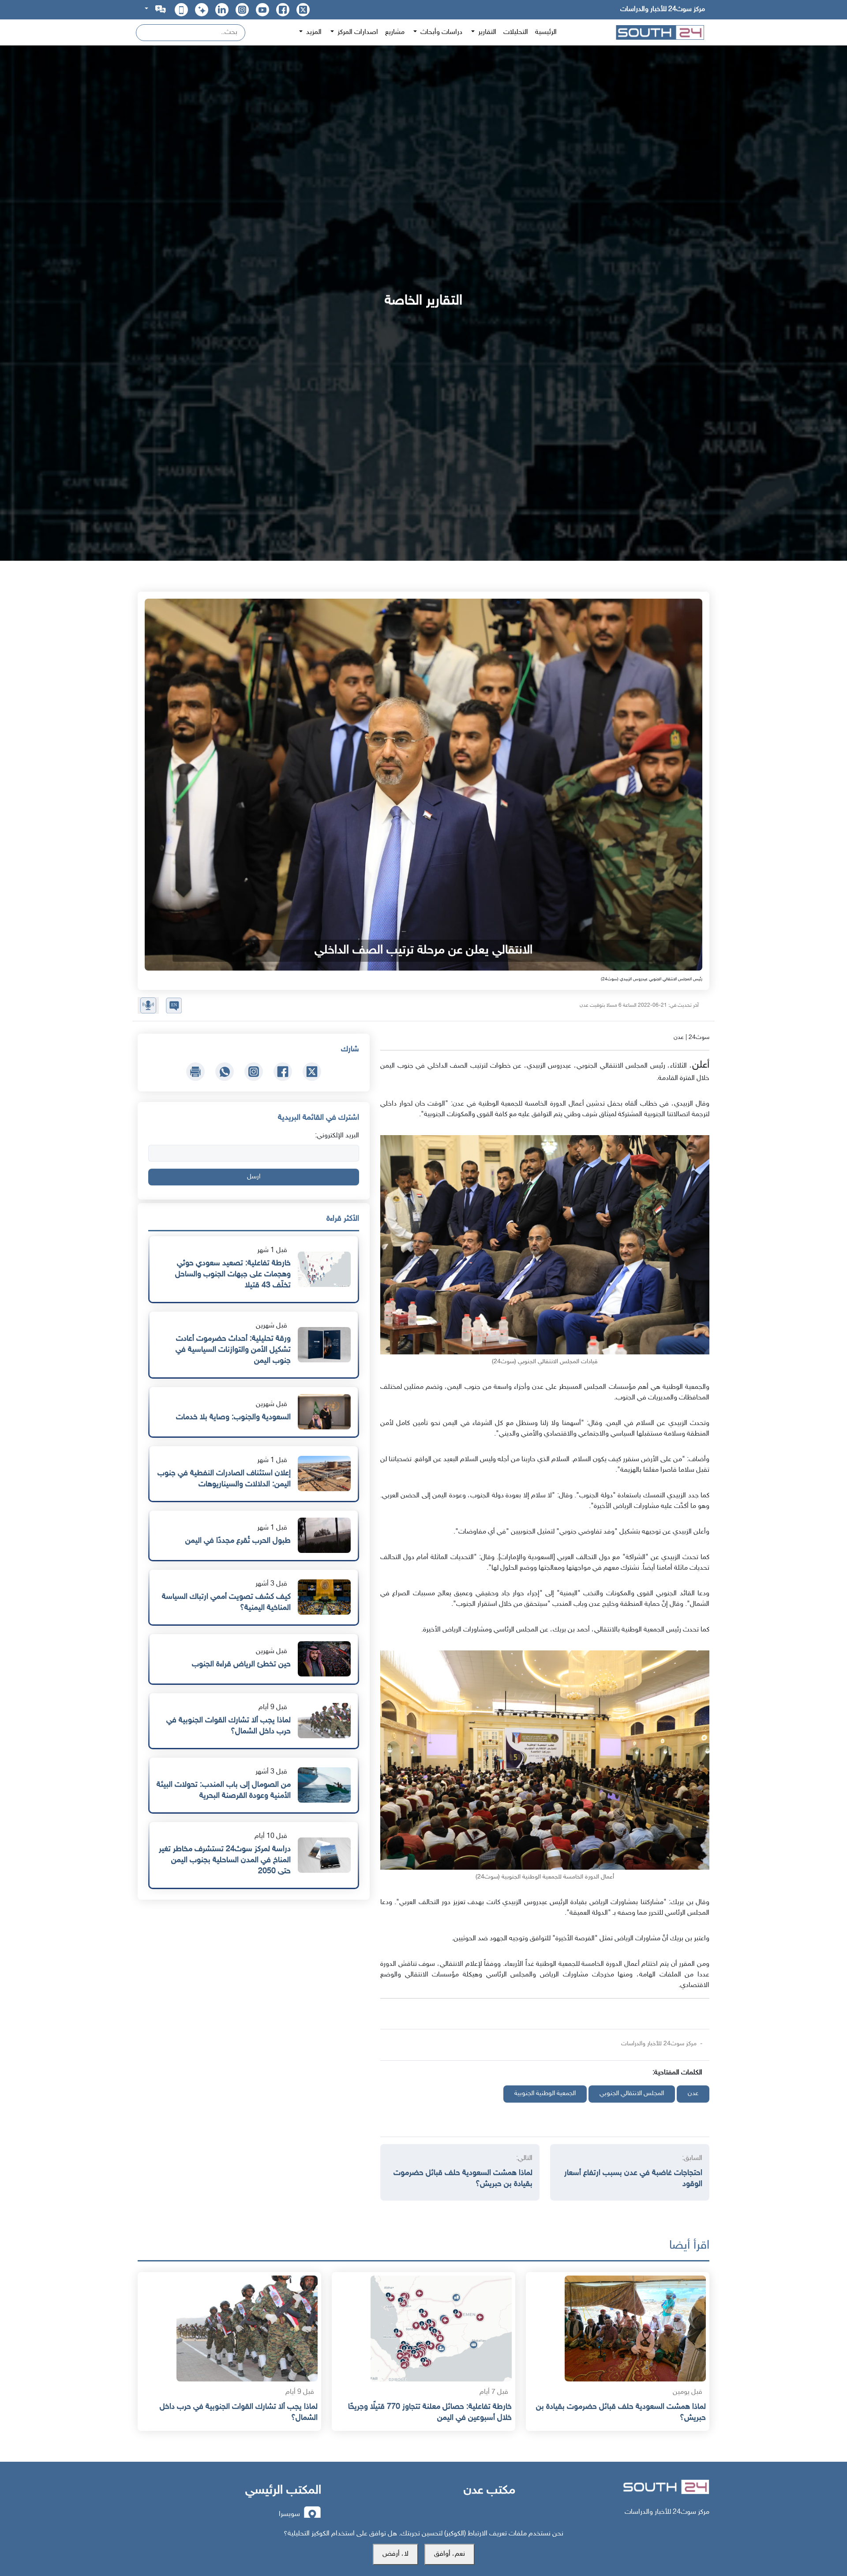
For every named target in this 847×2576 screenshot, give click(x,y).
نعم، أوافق (450, 2554)
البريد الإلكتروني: (337, 1136)
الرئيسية (546, 32)
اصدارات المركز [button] (357, 32)
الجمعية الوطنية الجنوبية (545, 2094)
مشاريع (395, 32)
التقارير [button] (486, 32)
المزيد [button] (313, 32)
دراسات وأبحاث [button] (440, 32)
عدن (693, 2094)
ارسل (254, 1177)
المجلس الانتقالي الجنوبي (632, 2094)
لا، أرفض (395, 2554)
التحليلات (516, 32)
